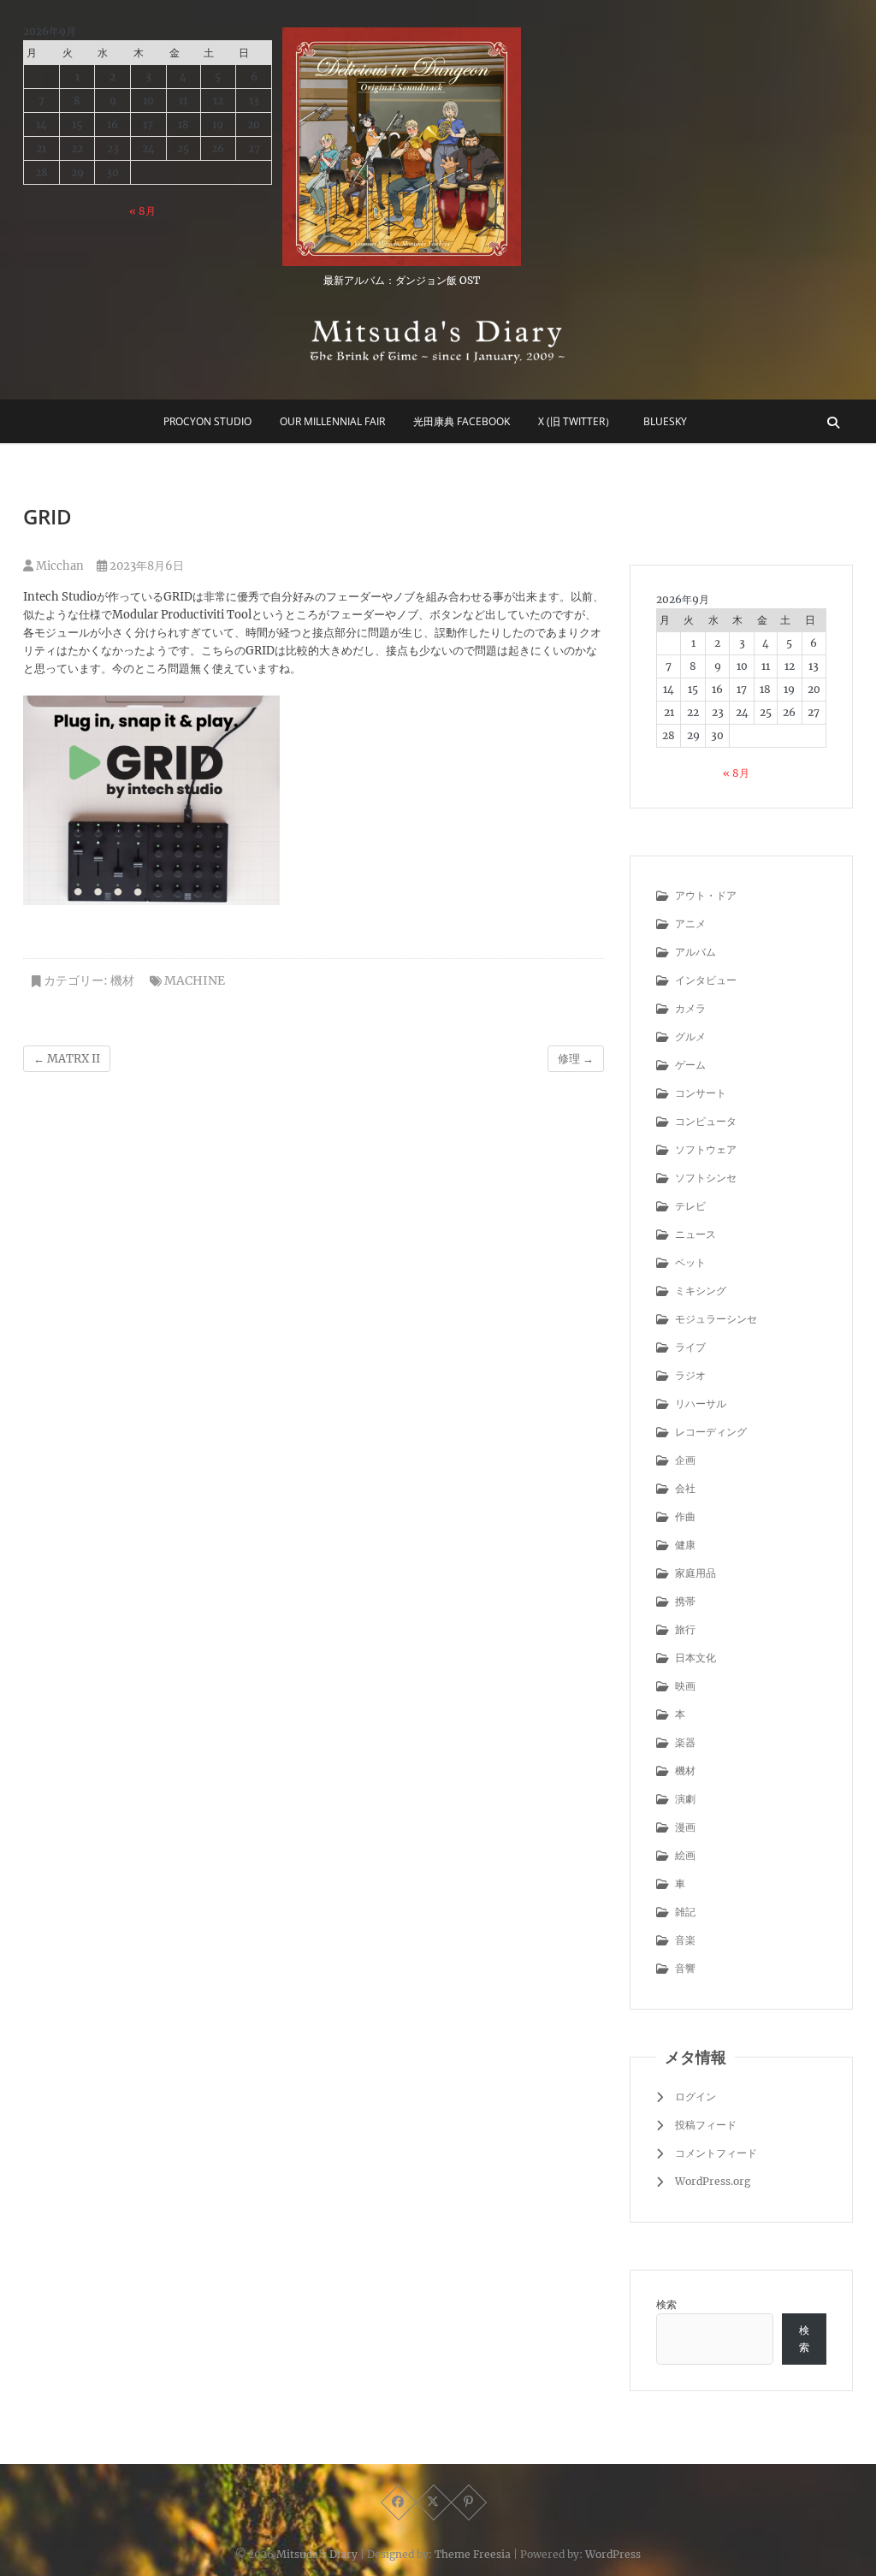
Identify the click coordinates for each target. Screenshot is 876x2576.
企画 (685, 1460)
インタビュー (706, 980)
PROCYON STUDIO (207, 421)
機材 (122, 980)
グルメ (690, 1036)
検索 (666, 2304)
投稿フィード (706, 2125)
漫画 (685, 1827)
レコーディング (711, 1432)
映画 (685, 1686)
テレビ (690, 1206)
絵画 (685, 1855)
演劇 (685, 1799)
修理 (576, 1059)
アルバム (695, 952)
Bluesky (665, 421)
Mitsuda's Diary (317, 2554)
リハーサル (701, 1403)
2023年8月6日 (145, 566)
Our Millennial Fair (332, 421)
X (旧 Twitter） (577, 421)
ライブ (690, 1347)
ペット (690, 1262)
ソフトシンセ (706, 1178)
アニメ (690, 924)
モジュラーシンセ (716, 1319)
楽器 (685, 1742)
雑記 (685, 1912)
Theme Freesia (473, 2554)
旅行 (685, 1629)
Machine (195, 980)
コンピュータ (706, 1121)
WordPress (613, 2554)
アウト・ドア (706, 895)
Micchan (59, 566)
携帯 (685, 1601)
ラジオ (690, 1375)
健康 (685, 1545)
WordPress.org (713, 2181)
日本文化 (695, 1658)
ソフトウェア (706, 1149)
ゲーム (690, 1065)
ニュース (695, 1234)
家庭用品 (695, 1573)
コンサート (701, 1093)
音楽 (685, 1940)
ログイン (695, 2096)
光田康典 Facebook (462, 421)
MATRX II (67, 1059)
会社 (685, 1488)
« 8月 (142, 211)
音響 (685, 1968)
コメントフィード (716, 2153)
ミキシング (701, 1291)
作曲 (685, 1516)
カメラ (690, 1008)
